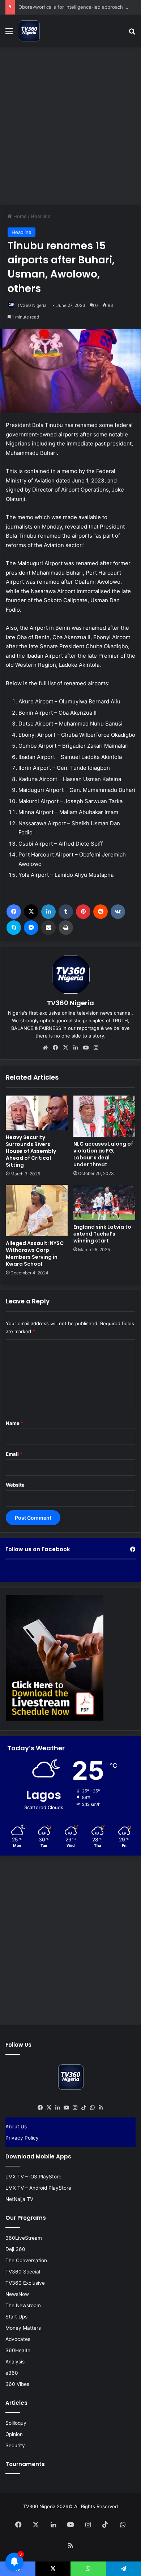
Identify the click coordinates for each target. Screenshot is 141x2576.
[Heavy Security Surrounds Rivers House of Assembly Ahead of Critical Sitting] (37, 1113)
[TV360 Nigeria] (29, 31)
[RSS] (101, 2108)
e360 (12, 2373)
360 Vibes (17, 2384)
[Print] (66, 928)
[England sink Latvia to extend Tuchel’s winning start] (104, 1202)
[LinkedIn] (48, 912)
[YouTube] (86, 1048)
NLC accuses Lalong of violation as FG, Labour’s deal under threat (103, 1154)
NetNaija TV (19, 2199)
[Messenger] (31, 928)
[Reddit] (101, 912)
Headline (41, 216)
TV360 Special (23, 2272)
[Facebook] (14, 912)
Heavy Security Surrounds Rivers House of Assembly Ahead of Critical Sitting (31, 1151)
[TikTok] (84, 2108)
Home (19, 216)
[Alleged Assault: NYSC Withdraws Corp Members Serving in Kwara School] (37, 1210)
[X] (31, 912)
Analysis (15, 2362)
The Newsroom (23, 2305)
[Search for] (132, 34)
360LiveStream (24, 2238)
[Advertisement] (70, 125)
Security (15, 2445)
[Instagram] (96, 1048)
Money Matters (23, 2328)
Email (14, 1454)
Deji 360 (15, 2249)
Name (14, 1423)
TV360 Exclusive (25, 2283)
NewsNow (17, 2294)
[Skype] (14, 928)
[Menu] (9, 34)
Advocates (18, 2339)
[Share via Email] (48, 928)
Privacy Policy (22, 2138)
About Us (16, 2127)
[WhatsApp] (92, 2108)
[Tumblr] (66, 912)
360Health (18, 2350)
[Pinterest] (83, 912)
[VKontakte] (118, 912)
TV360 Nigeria (32, 305)
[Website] (45, 1048)
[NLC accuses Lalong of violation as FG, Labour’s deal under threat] (104, 1116)
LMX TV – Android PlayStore (38, 2188)
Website (15, 1485)
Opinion (14, 2434)
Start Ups (16, 2317)
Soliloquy (16, 2423)
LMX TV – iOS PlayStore (33, 2177)
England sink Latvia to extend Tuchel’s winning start (102, 1234)
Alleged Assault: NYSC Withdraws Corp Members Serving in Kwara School (35, 1254)
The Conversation (26, 2260)
